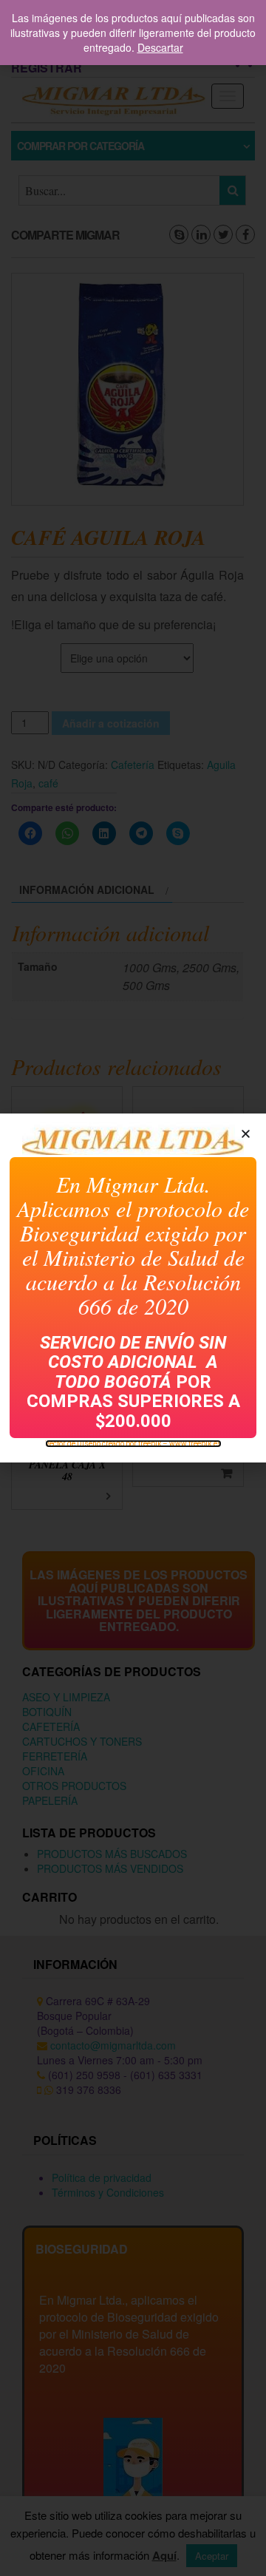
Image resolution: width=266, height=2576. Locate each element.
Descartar (160, 47)
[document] (133, 1288)
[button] (246, 1134)
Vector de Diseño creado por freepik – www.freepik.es (133, 1444)
